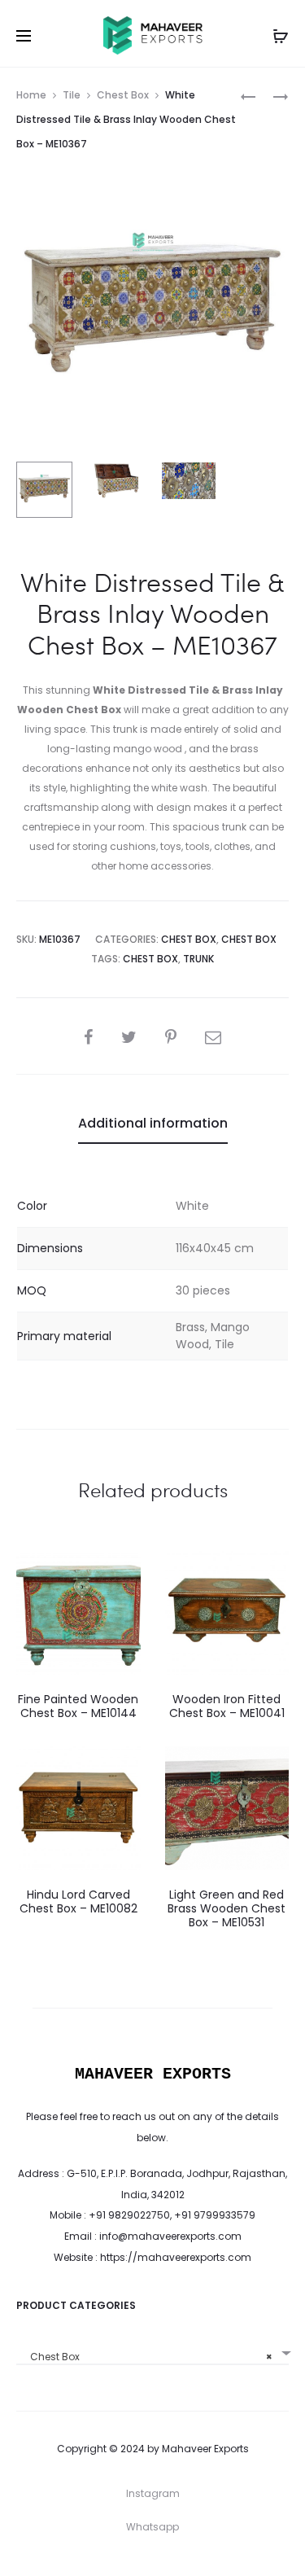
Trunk (198, 959)
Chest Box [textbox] (148, 2357)
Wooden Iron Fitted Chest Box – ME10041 (227, 1706)
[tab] (153, 1124)
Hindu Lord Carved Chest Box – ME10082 (78, 1901)
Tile (72, 95)
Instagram (153, 2493)
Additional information (153, 1123)
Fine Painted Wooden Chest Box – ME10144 (78, 1706)
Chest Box (123, 95)
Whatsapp (152, 2527)
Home (31, 95)
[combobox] (152, 2351)
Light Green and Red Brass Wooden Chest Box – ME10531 (227, 1908)
